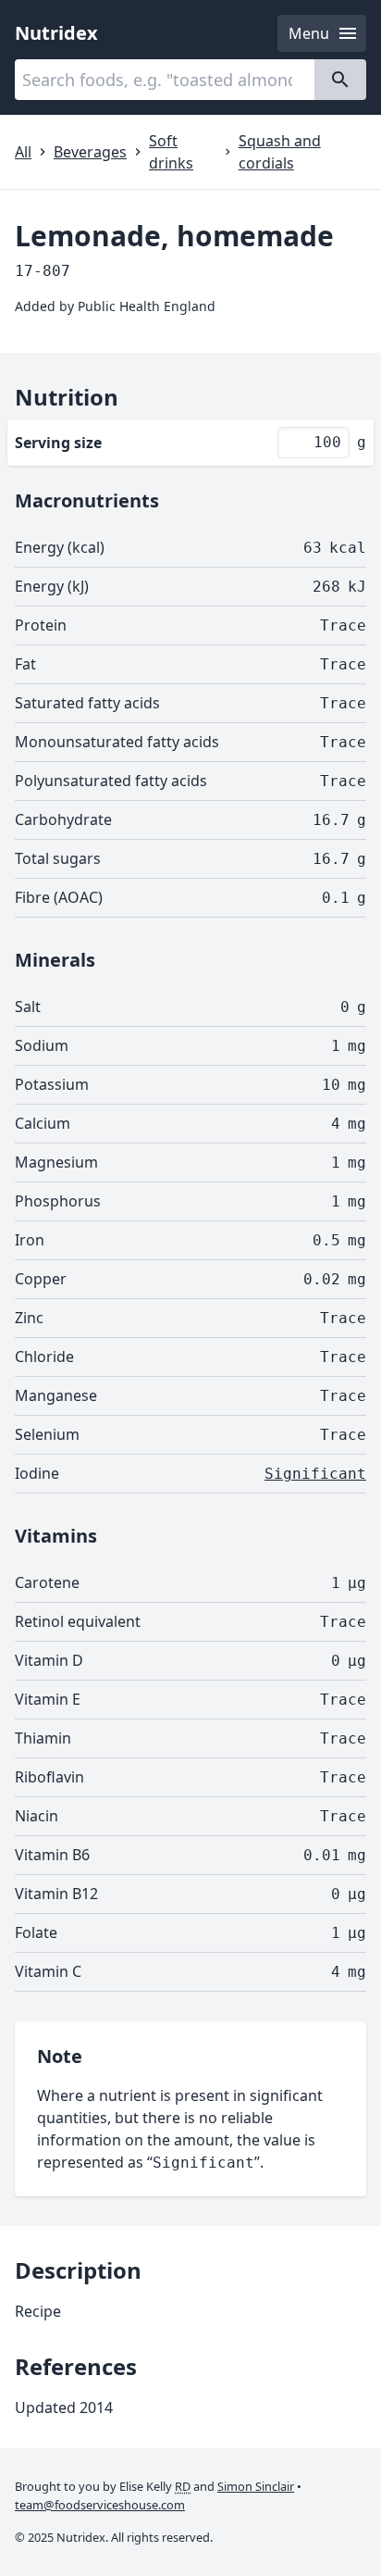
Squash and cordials (280, 152)
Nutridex (56, 33)
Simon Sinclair (256, 2486)
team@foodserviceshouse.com (100, 2505)
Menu (309, 33)
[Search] (340, 80)
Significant (315, 1474)
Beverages (90, 152)
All (23, 152)
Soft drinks (171, 152)
